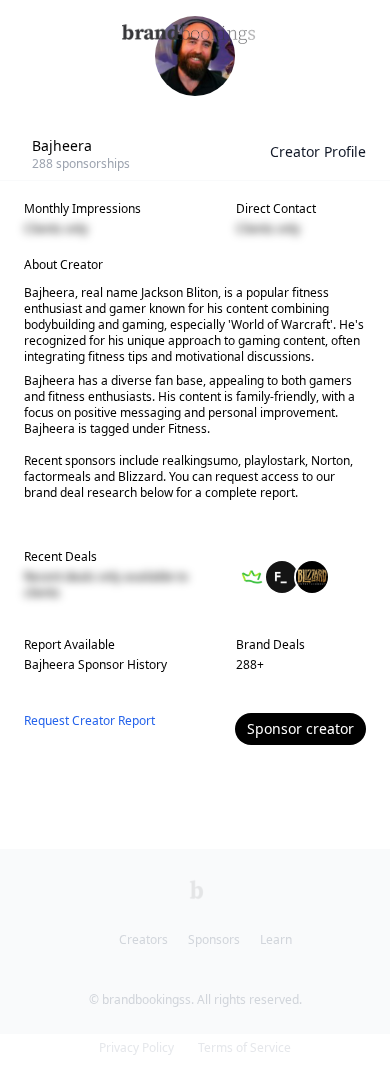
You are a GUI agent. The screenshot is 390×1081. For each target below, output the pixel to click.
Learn (276, 939)
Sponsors (214, 939)
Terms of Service (244, 1047)
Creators (143, 939)
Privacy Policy (136, 1047)
